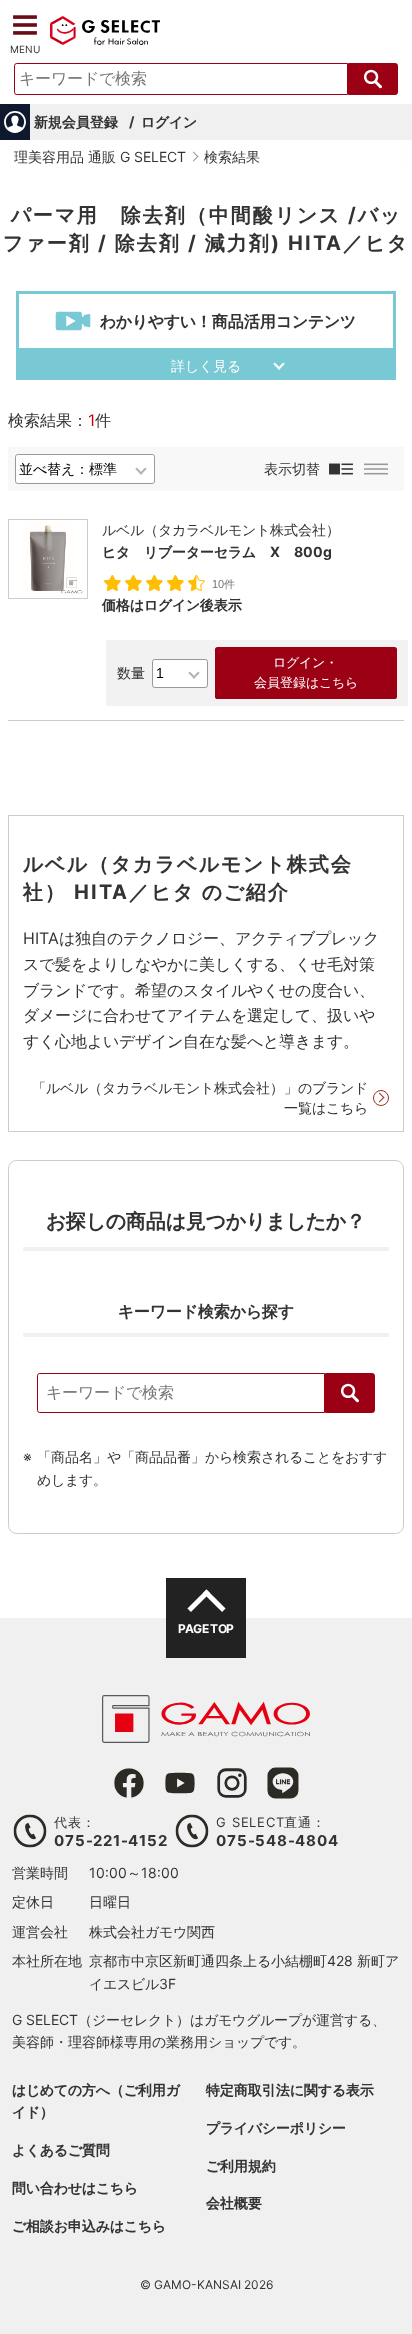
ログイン (169, 121)
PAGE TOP (205, 1628)
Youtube (180, 1783)
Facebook (129, 1783)
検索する (373, 79)
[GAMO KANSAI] (206, 1732)
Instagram (232, 1783)
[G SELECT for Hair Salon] (105, 42)
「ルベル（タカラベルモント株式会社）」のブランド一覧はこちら (200, 1097)
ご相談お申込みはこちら (89, 2225)
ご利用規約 (241, 2165)
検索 (350, 1393)
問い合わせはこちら (75, 2187)
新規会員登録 (76, 121)
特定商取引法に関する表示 (290, 2089)
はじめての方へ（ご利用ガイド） (96, 2100)
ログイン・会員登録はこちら (306, 673)
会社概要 (234, 2202)
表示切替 (292, 468)
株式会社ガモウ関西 (152, 1931)
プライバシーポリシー (276, 2127)
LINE (283, 1783)
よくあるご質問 (61, 2149)
